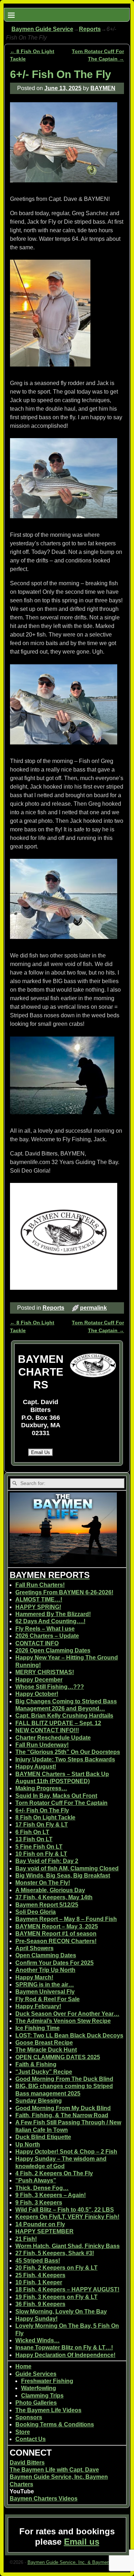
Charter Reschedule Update (53, 1738)
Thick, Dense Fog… (42, 2188)
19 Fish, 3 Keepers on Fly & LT (56, 2297)
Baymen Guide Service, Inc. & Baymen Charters (78, 2562)
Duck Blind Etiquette (43, 2137)
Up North (28, 2144)
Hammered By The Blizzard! (53, 1614)
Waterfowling (39, 2388)
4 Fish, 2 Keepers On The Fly (54, 2173)
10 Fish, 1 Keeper (39, 2282)
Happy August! (36, 1767)
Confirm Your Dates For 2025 (54, 1963)
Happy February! (38, 2006)
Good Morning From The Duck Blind (64, 2079)
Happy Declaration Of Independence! (65, 2355)
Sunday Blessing (39, 2101)
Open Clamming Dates (46, 1955)
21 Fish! (26, 2239)
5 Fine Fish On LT (39, 1847)
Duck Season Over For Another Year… (67, 2014)
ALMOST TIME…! (39, 1599)
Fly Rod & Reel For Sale (48, 1999)
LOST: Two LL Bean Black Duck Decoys (69, 2035)
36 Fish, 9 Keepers (40, 2304)
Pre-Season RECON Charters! (56, 1941)
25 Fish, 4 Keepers (40, 2275)
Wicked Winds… (38, 2340)
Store (23, 2432)
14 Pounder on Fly (40, 2224)
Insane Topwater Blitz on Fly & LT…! (64, 2348)
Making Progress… (41, 1788)
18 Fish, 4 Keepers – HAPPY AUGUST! (67, 2289)
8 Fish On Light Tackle (45, 1817)
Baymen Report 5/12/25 (47, 1905)
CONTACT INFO (37, 1643)
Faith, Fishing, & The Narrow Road (62, 2115)
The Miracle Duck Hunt (46, 2050)
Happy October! (37, 1694)
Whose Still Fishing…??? (50, 1687)
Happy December (39, 1680)
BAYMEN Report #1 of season (56, 1934)
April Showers (34, 1948)
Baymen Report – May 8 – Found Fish (66, 1919)
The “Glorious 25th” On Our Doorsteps (68, 1752)
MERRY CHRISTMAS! (45, 1672)
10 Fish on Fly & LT (41, 1854)
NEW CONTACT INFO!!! (47, 1730)
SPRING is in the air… (45, 1985)
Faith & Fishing (36, 2064)
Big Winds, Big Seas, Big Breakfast (63, 1876)
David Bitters (27, 2463)
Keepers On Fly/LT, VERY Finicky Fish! (67, 2217)
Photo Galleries (36, 2403)
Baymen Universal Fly (45, 1992)
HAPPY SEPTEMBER (44, 2231)
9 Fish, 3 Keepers (39, 2203)
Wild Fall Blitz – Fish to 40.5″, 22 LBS (65, 2210)
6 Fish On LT (32, 1832)
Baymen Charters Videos (44, 2499)
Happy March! (34, 1977)
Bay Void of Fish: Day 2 (47, 1861)
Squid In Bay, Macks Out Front (56, 1796)
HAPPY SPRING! (38, 1607)
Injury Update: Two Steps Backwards (65, 1759)
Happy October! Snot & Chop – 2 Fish (66, 2152)
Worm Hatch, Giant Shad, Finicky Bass (68, 2246)
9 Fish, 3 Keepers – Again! (51, 2195)
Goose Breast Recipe (44, 2043)
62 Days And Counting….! (50, 1621)
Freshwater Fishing (47, 2381)
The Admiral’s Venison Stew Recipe (63, 2021)
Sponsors (29, 2417)
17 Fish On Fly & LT (42, 1825)
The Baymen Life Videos (48, 2410)
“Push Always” (36, 2180)
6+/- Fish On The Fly (42, 1810)
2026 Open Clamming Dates (53, 1650)
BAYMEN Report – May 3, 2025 (57, 1926)
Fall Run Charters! (40, 1585)
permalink (93, 1308)
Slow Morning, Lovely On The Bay (61, 2312)
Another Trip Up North (45, 1970)
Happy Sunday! (36, 2319)
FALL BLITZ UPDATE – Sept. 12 (58, 1723)
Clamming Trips (42, 2396)
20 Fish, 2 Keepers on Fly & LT (56, 2268)
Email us (82, 2542)
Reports (90, 29)
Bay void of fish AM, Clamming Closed (67, 1868)
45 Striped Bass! (38, 2261)
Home (23, 2366)
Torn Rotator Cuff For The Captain (61, 1803)
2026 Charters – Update (47, 1636)
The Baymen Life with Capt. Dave (54, 2470)
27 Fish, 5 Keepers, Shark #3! (55, 2253)
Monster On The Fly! (43, 1883)
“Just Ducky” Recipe (44, 2072)
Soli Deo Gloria (36, 1912)
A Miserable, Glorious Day (50, 1890)
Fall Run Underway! (42, 1745)
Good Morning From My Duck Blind (63, 2108)
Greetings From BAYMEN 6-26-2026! (64, 1592)
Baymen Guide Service (42, 29)
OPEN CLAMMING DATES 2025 (58, 2057)
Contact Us (31, 2439)
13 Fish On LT (34, 1839)
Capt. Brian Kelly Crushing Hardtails (64, 1716)
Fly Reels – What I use (45, 1629)
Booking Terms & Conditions (55, 2424)
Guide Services (36, 2374)
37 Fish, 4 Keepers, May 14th (54, 1897)
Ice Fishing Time (38, 2028)
